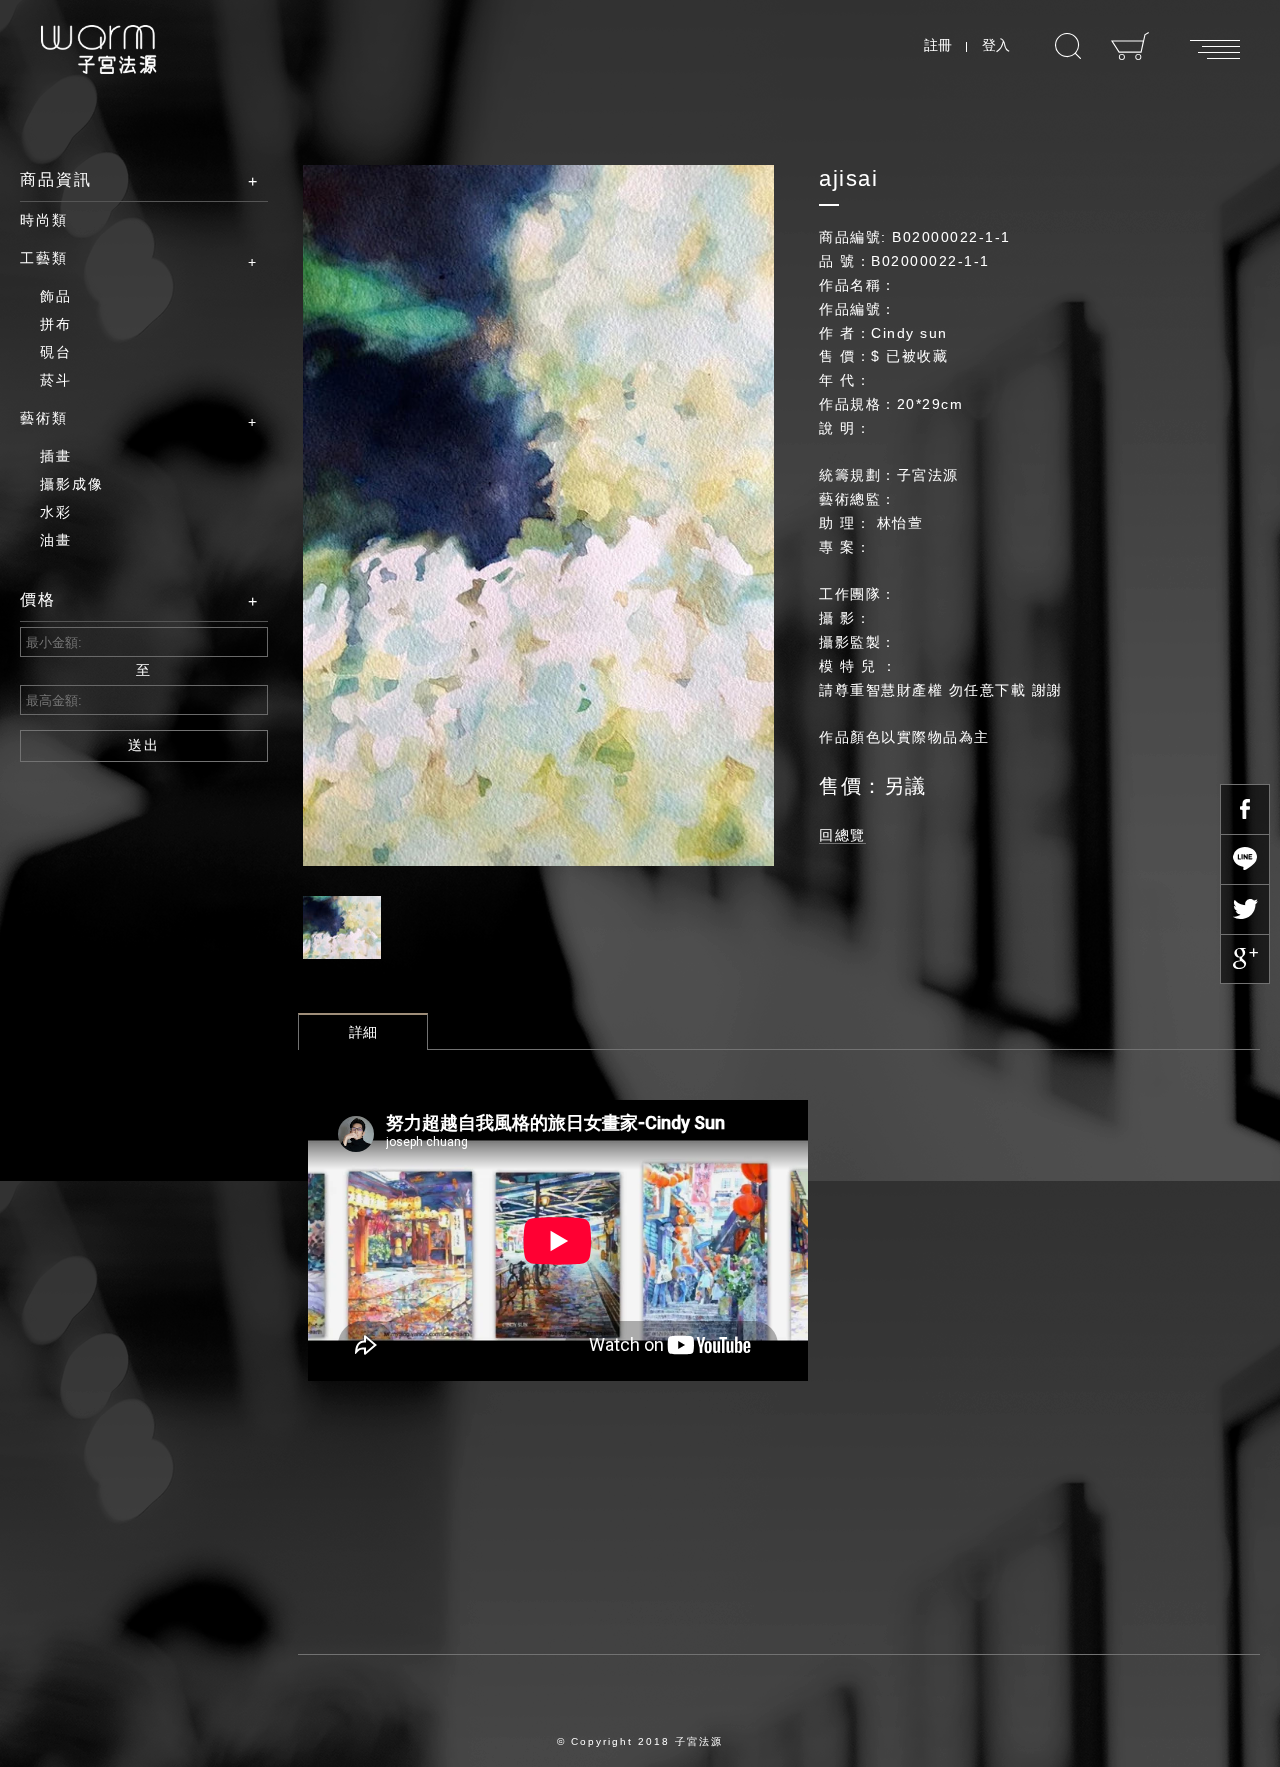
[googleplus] (1245, 959)
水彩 (56, 512)
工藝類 (44, 258)
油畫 (56, 540)
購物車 (1130, 46)
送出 (144, 745)
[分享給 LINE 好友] (1245, 859)
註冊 (938, 45)
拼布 (56, 324)
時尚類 (44, 220)
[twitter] (1245, 909)
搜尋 (1068, 46)
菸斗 (56, 380)
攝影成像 (72, 484)
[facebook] (1245, 809)
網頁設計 (568, 1757)
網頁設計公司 (699, 1757)
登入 (996, 45)
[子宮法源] (98, 49)
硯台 (56, 352)
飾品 (56, 296)
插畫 (56, 456)
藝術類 (44, 418)
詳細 (363, 1032)
